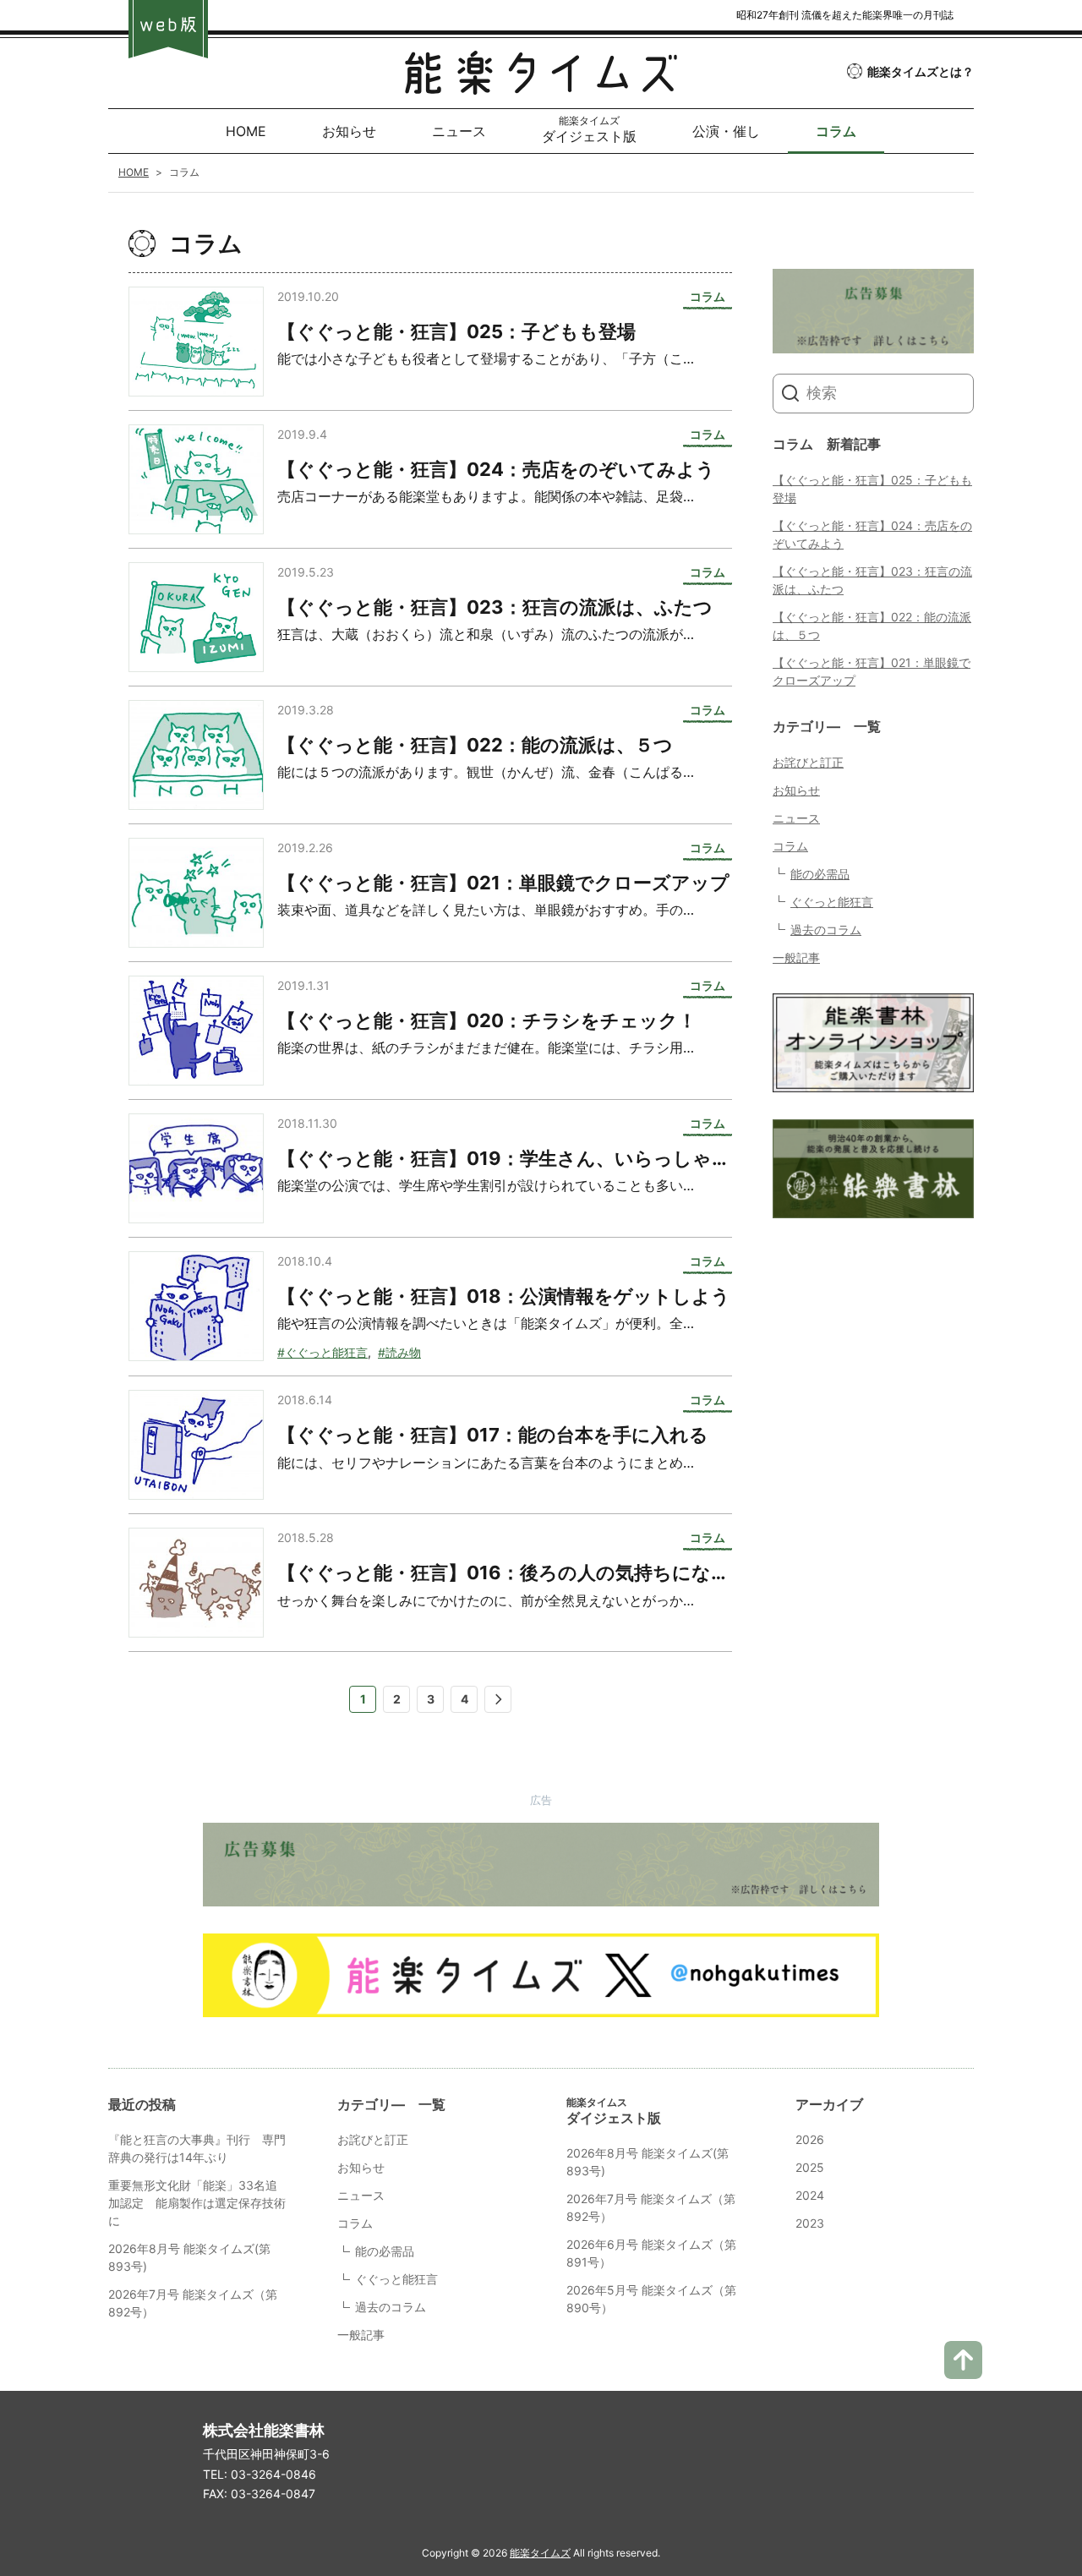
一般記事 (796, 957)
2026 (810, 2139)
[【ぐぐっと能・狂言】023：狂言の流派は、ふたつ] (196, 617)
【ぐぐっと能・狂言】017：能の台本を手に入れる (493, 1435)
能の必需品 (820, 874)
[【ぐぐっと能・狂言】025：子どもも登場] (196, 342)
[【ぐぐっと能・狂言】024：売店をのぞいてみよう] (196, 479)
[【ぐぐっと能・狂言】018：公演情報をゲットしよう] (196, 1306)
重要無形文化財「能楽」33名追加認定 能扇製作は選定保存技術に (197, 2203)
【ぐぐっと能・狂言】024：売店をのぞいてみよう (496, 469)
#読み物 (399, 1352)
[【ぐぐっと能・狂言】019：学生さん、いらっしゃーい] (196, 1168)
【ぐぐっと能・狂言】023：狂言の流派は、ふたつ (495, 607)
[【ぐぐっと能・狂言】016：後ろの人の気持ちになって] (196, 1583)
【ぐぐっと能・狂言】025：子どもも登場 (456, 331)
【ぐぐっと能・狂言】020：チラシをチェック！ (487, 1020)
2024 (810, 2195)
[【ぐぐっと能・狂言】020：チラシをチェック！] (196, 1031)
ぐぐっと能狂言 (832, 902)
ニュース (796, 818)
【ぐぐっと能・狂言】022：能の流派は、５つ (475, 745)
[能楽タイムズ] (541, 82)
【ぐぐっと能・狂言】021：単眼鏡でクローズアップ (503, 883)
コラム (790, 846)
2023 (810, 2223)
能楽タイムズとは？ (921, 71)
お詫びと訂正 (808, 762)
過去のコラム (826, 930)
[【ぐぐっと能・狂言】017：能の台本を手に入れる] (196, 1445)
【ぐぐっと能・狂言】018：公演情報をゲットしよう (504, 1296)
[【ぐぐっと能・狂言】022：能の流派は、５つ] (196, 755)
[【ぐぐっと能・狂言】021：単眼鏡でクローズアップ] (196, 893)
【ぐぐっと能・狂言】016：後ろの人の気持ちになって (514, 1572)
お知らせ (796, 790)
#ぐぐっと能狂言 (322, 1352)
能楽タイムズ (540, 2553)
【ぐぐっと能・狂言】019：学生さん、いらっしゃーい (514, 1158)
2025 (810, 2167)
